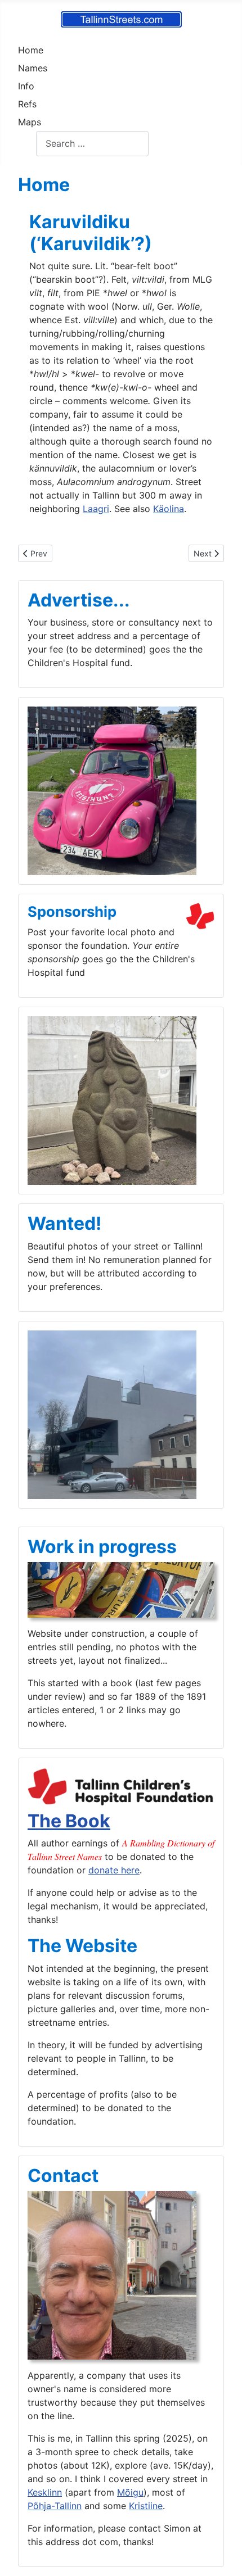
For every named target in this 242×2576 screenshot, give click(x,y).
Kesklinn (45, 2492)
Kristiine (146, 2506)
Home (31, 50)
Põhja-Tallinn (55, 2506)
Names (33, 68)
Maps (30, 122)
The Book (69, 1821)
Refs (27, 104)
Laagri (96, 509)
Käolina (169, 509)
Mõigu (130, 2492)
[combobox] (92, 144)
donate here (114, 1870)
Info (26, 86)
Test (27, 143)
